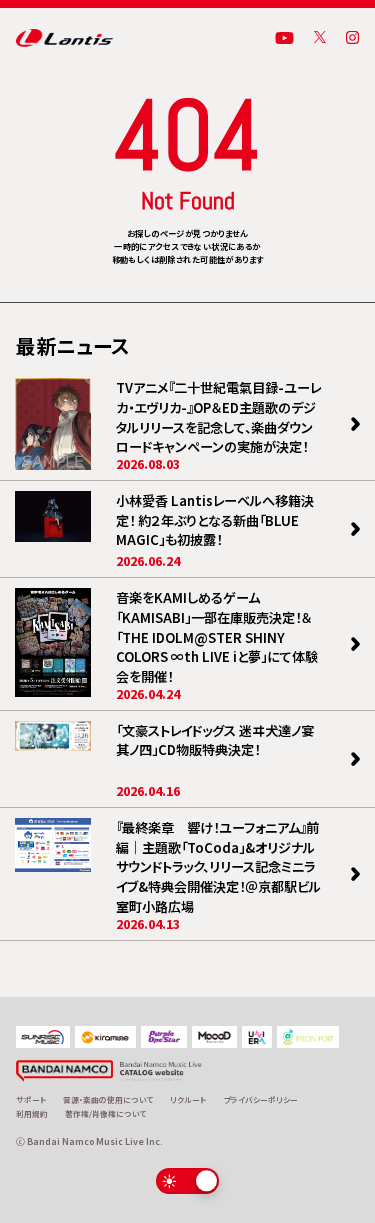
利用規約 (32, 1113)
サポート (31, 1099)
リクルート (188, 1099)
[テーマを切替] (187, 1180)
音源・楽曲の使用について (108, 1099)
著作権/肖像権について (105, 1113)
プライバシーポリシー (261, 1099)
